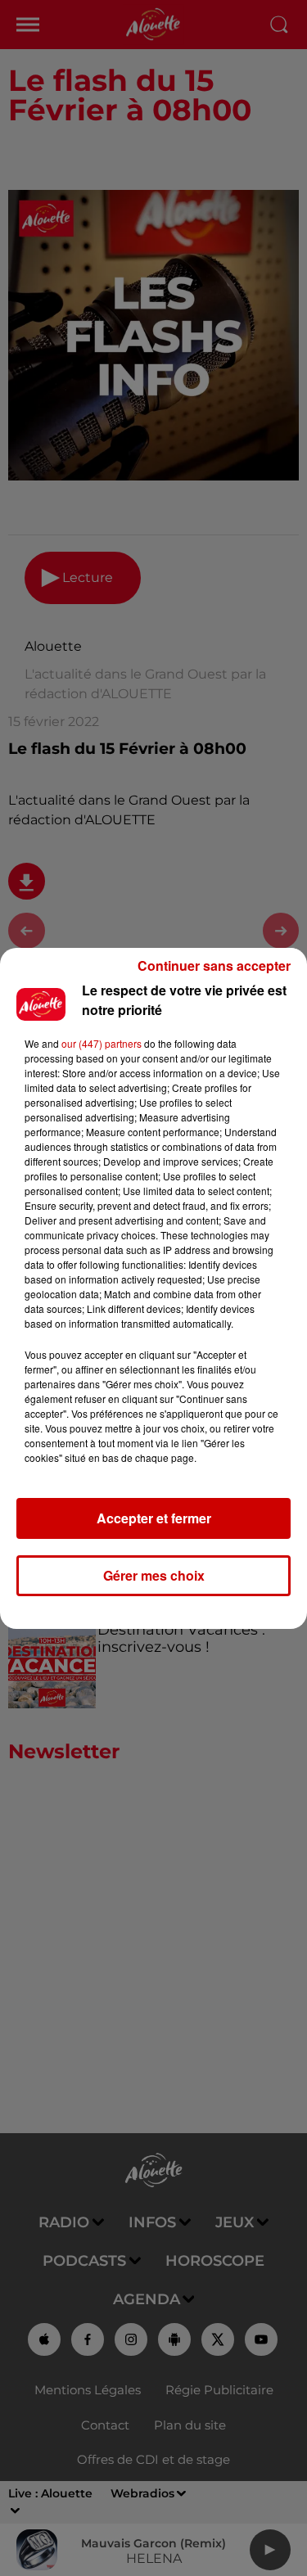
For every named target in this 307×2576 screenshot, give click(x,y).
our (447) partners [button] (102, 1043)
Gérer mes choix (154, 1575)
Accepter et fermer (154, 1518)
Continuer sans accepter (214, 965)
